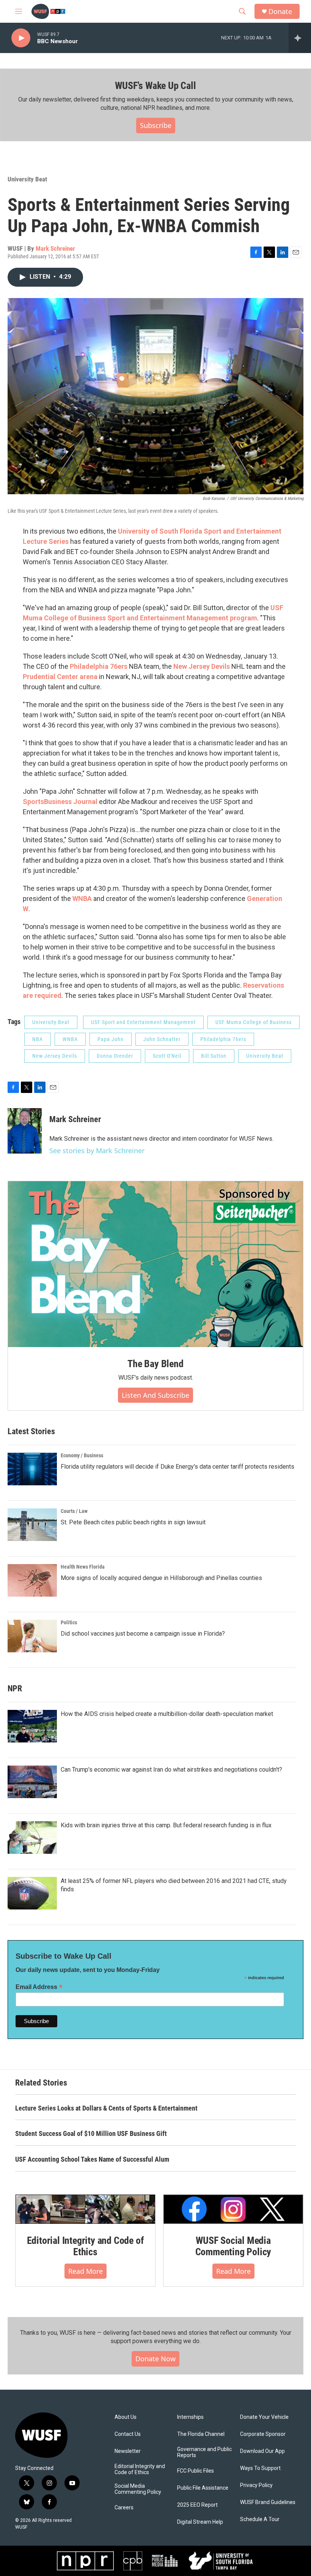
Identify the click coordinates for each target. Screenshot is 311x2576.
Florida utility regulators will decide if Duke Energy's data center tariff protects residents (177, 1467)
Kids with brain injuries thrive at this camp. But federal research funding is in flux (166, 1825)
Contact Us (128, 2434)
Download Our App (262, 2451)
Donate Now (155, 2359)
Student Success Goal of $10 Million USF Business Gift (91, 2133)
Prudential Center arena (60, 677)
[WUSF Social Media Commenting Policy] (233, 2209)
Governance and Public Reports (204, 2452)
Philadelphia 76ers (99, 666)
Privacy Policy (256, 2485)
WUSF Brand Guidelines (268, 2502)
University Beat (27, 179)
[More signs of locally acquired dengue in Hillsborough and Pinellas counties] (32, 1580)
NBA (38, 1039)
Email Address (39, 1987)
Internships (190, 2417)
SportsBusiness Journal (61, 802)
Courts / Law (74, 1511)
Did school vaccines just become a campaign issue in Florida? (143, 1634)
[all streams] (300, 38)
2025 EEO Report (197, 2505)
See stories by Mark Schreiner (97, 1151)
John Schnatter (162, 1039)
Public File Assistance (203, 2488)
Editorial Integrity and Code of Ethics (86, 2246)
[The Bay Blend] (155, 1264)
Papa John (111, 1039)
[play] (21, 38)
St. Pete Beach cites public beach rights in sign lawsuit (133, 1522)
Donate (280, 12)
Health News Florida (83, 1567)
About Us (126, 2417)
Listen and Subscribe (155, 1395)
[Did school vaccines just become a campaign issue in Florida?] (32, 1636)
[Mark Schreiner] (25, 1131)
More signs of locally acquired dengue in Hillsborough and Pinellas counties (161, 1578)
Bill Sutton (214, 1056)
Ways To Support (260, 2468)
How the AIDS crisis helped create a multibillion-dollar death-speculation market (167, 1714)
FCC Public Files (196, 2471)
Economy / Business (82, 1455)
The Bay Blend (155, 1364)
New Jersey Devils (201, 666)
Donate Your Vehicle (264, 2417)
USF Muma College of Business (254, 1022)
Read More (86, 2271)
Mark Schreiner (55, 248)
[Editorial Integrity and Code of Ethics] (85, 2209)
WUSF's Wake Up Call (155, 86)
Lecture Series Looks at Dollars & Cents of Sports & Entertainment (106, 2108)
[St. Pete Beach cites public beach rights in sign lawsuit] (32, 1525)
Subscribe (156, 125)
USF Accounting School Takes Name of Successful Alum (92, 2159)
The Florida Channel (201, 2434)
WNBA (82, 898)
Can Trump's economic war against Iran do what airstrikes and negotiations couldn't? (171, 1770)
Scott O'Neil (167, 1056)
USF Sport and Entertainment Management (143, 1022)
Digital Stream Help (200, 2522)
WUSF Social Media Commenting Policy (233, 2246)
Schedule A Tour (260, 2519)
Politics (69, 1622)
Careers (124, 2508)
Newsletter (128, 2451)
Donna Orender (115, 1056)
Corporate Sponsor (263, 2434)
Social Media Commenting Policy (138, 2489)
